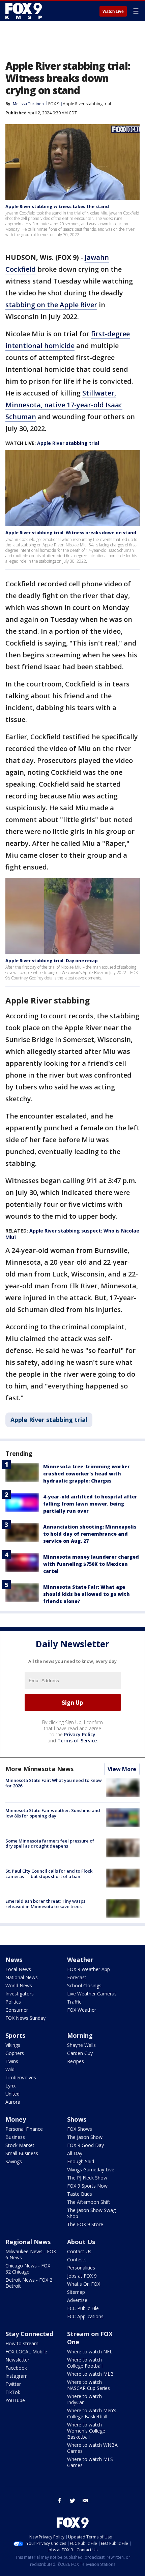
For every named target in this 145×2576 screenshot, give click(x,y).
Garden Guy (80, 2053)
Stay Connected (29, 2334)
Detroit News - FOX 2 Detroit (29, 2283)
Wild (10, 2069)
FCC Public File (83, 2308)
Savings (14, 2161)
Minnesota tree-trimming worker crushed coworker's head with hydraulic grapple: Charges (86, 1474)
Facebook (16, 2368)
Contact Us (79, 2251)
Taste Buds (80, 2194)
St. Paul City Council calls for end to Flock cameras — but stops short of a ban (49, 1874)
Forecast (77, 1977)
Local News (18, 1969)
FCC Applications (85, 2316)
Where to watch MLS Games (90, 2462)
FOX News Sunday (25, 2018)
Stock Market (20, 2145)
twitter (72, 2501)
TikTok (13, 2392)
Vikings (13, 2045)
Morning (80, 2035)
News (14, 1960)
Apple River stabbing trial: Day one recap (52, 961)
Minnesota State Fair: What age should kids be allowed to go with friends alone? (86, 1594)
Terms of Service (77, 1741)
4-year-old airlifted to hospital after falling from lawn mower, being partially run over (90, 1504)
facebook (60, 2501)
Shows (77, 2119)
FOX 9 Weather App (89, 1969)
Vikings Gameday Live (91, 2170)
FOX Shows (80, 2129)
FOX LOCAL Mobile (26, 2352)
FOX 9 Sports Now (87, 2186)
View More (122, 1769)
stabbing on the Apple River (51, 305)
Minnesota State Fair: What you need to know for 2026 (54, 1783)
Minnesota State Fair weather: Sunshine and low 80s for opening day (53, 1813)
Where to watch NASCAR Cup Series (89, 2385)
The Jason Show (85, 2137)
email (85, 2501)
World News (19, 1985)
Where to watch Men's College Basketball (92, 2413)
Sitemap (76, 2292)
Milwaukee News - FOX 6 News (31, 2254)
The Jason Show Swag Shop (91, 2213)
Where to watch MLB (90, 2374)
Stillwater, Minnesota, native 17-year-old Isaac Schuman (64, 405)
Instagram (17, 2376)
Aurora (13, 2102)
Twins (12, 2061)
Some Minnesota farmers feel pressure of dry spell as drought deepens (50, 1844)
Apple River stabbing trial (87, 104)
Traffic (74, 2002)
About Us (81, 2242)
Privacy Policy (80, 1734)
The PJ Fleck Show (87, 2178)
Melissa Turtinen (28, 104)
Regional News (28, 2242)
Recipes (76, 2061)
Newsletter (17, 2360)
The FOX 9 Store (85, 2224)
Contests (77, 2259)
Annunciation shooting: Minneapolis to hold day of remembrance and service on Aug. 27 (90, 1534)
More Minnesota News (39, 1769)
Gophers (15, 2053)
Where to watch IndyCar (84, 2399)
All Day (75, 2153)
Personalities (81, 2268)
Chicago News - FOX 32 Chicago (28, 2269)
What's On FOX (84, 2284)
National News (22, 1977)
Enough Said (81, 2161)
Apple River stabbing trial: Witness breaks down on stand (71, 533)
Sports (15, 2035)
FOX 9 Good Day (85, 2145)
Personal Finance (24, 2129)
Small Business (22, 2153)
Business (15, 2137)
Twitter (13, 2384)
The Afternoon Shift (89, 2202)
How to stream (22, 2343)
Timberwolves (21, 2077)
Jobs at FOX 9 (82, 2276)
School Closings (84, 1985)
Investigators (20, 1994)
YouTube (15, 2400)
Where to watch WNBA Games (92, 2448)
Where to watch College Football (85, 2363)
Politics (13, 2002)
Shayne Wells (81, 2045)
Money (16, 2119)
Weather (80, 1960)
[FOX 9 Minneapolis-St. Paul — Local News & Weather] (25, 11)
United (12, 2094)
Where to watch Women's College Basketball (86, 2431)
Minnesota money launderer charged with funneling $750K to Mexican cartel (91, 1564)
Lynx (10, 2086)
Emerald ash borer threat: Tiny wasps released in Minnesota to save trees (45, 1904)
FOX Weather (82, 2010)
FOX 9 (54, 104)
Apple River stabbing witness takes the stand (57, 206)
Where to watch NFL (90, 2352)
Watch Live (113, 12)
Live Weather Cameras (92, 1994)
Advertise (77, 2300)
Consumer (17, 2010)
